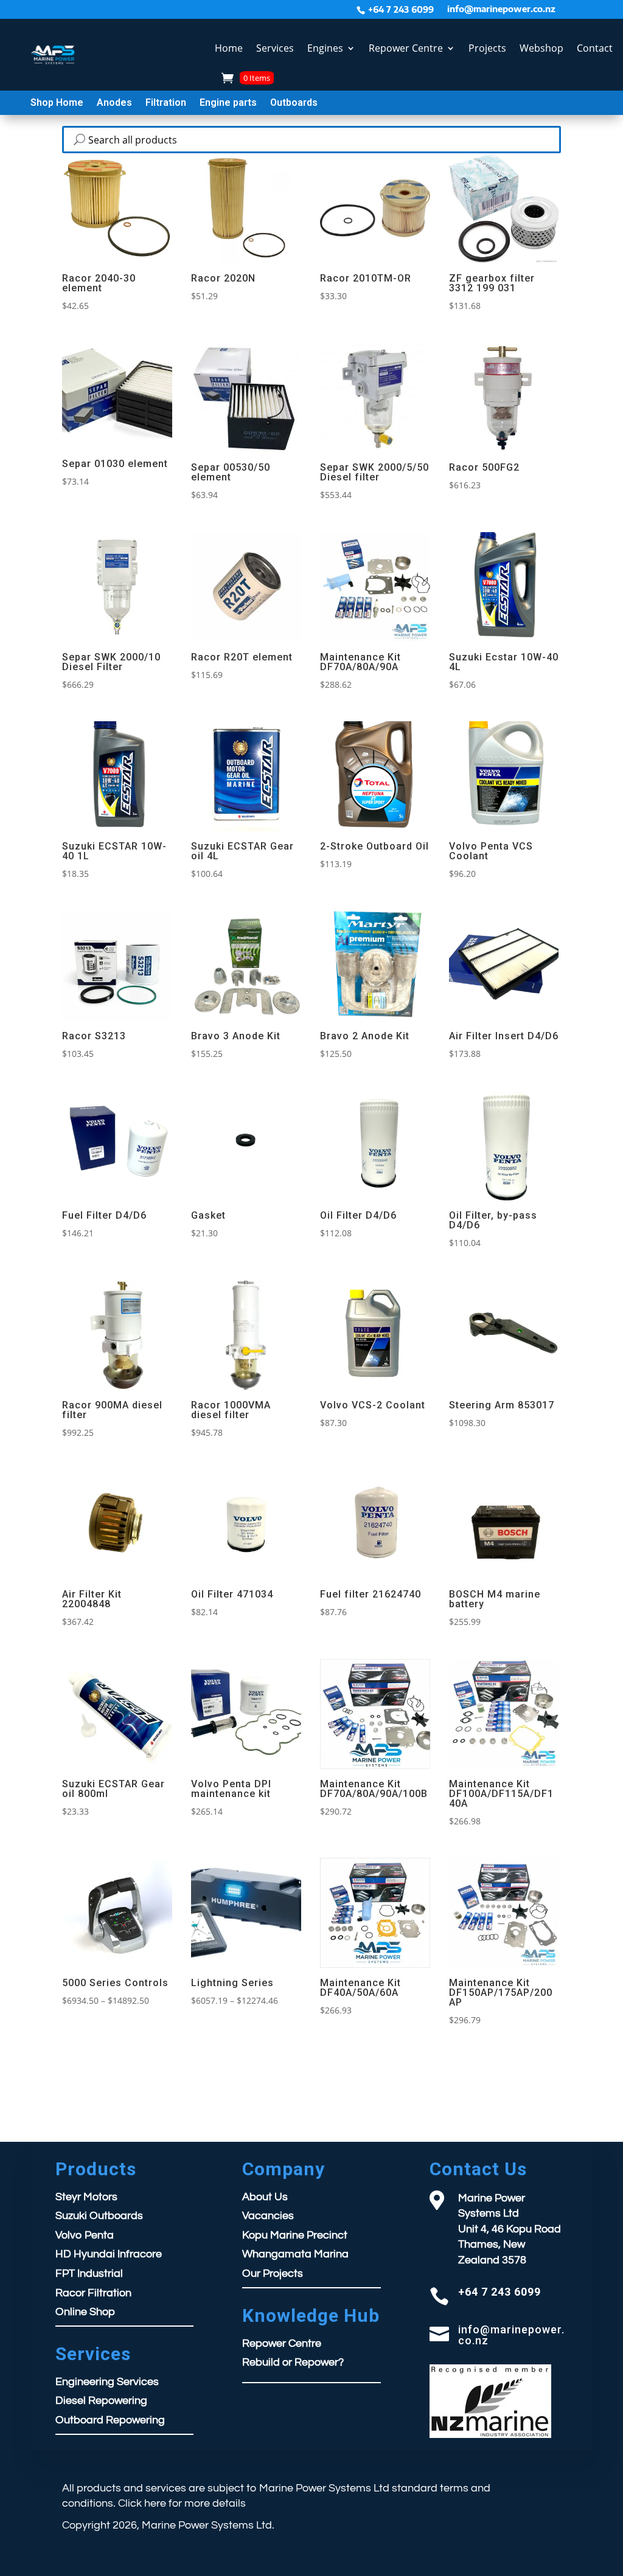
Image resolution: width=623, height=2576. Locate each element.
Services (275, 48)
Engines (325, 48)
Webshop (541, 48)
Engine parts (228, 103)
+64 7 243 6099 (401, 10)
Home (229, 48)
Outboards (294, 103)
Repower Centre (406, 48)
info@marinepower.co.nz (501, 9)
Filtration (166, 103)
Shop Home (57, 103)
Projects (487, 48)
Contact (595, 48)
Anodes (114, 103)
